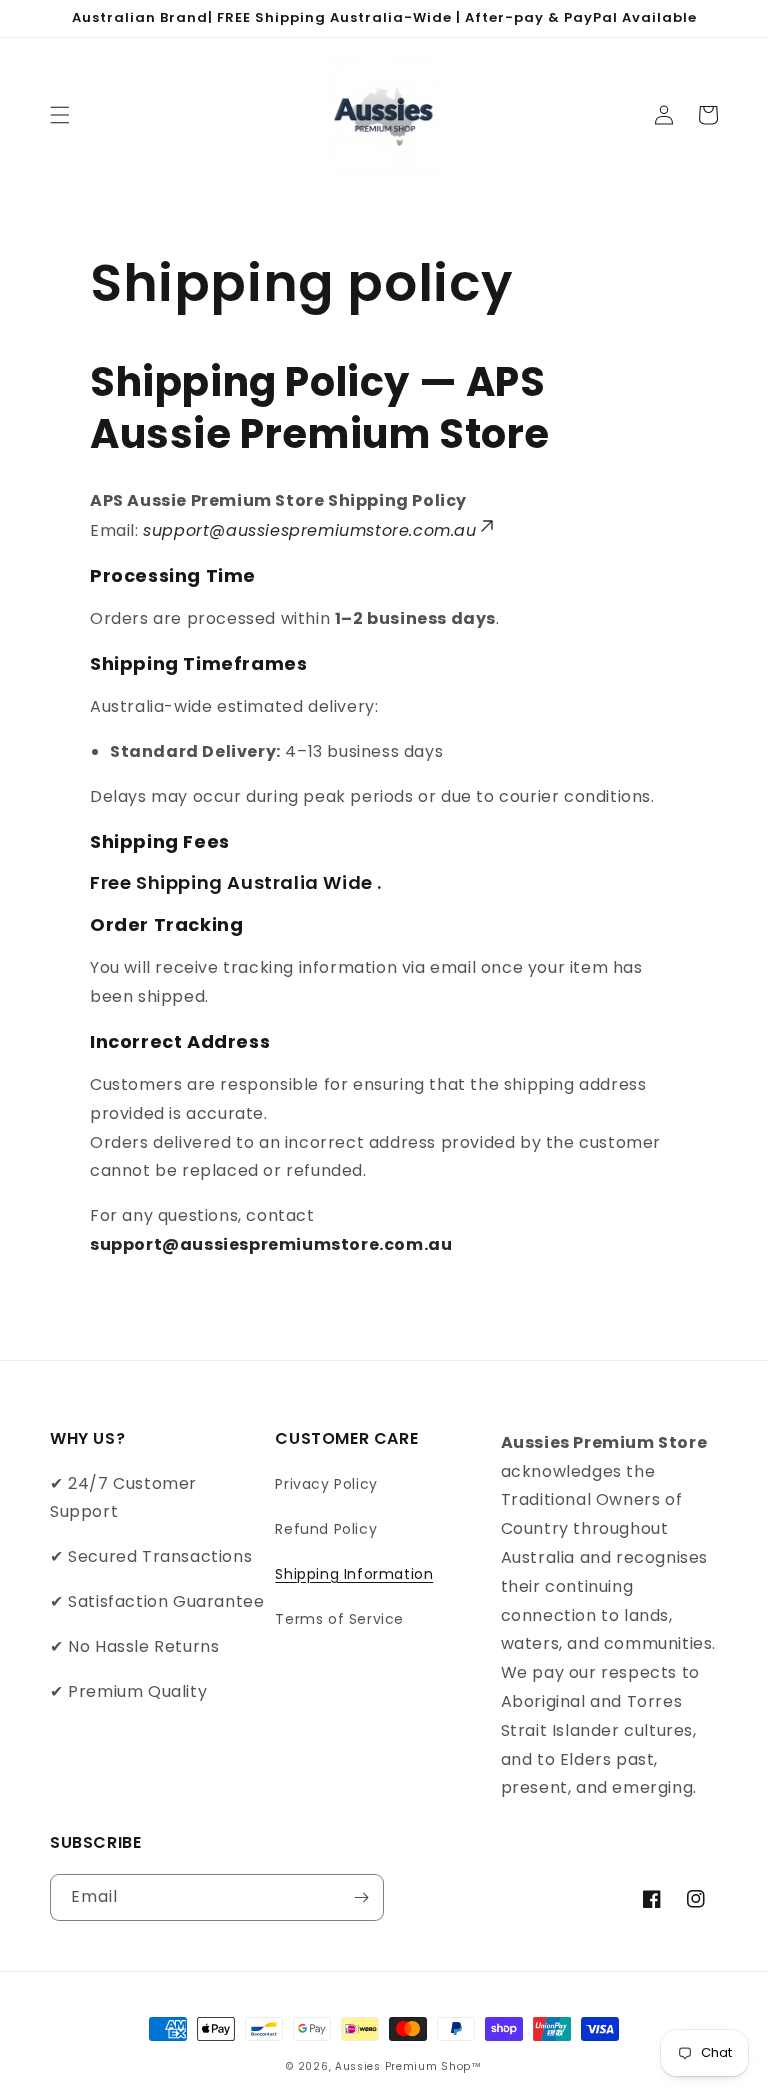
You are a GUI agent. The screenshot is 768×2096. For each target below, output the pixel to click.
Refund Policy (326, 1529)
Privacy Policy (326, 1484)
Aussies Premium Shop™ (408, 2066)
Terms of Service (339, 1619)
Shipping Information (354, 1574)
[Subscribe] (361, 1897)
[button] (60, 115)
